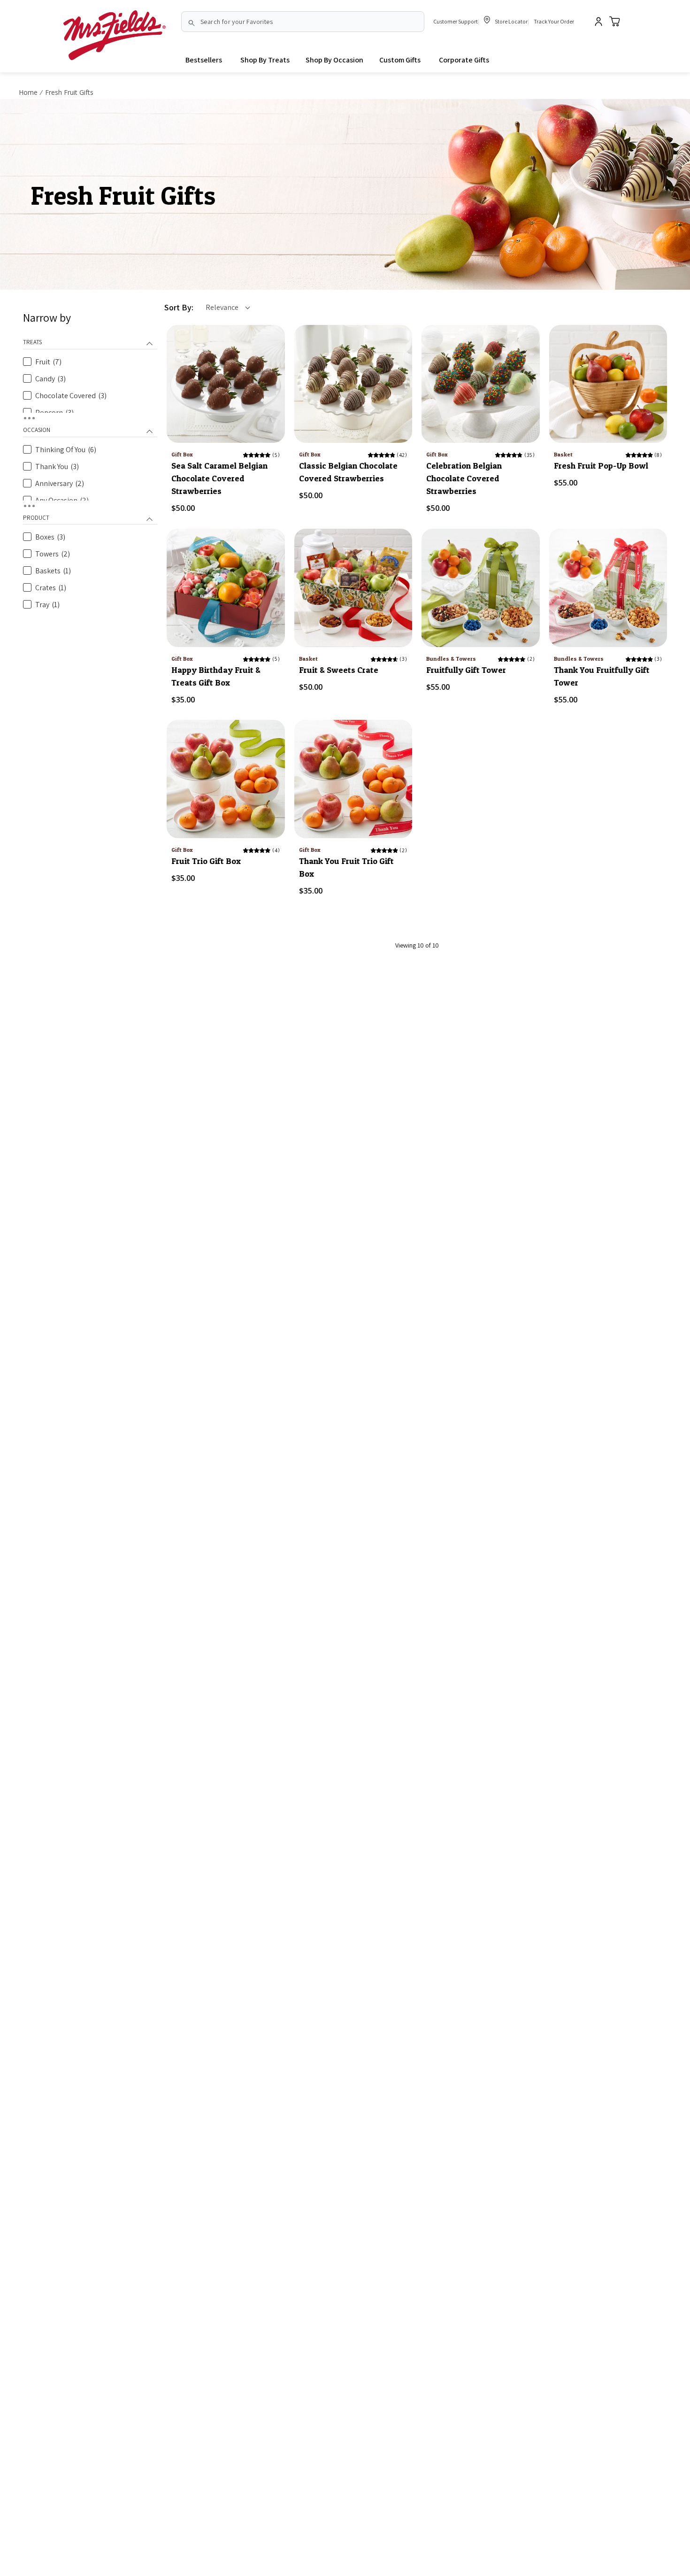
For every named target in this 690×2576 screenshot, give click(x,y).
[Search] (192, 23)
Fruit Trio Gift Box (206, 861)
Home (28, 92)
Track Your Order (554, 21)
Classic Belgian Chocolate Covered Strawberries (348, 472)
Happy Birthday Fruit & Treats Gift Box (216, 676)
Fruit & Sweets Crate (339, 670)
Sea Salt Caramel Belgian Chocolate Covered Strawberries (219, 478)
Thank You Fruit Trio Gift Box (346, 867)
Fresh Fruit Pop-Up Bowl (601, 466)
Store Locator (511, 21)
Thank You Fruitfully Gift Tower (602, 676)
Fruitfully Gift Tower (466, 670)
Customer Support (456, 21)
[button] (265, 60)
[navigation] (90, 462)
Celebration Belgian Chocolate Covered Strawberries (464, 478)
